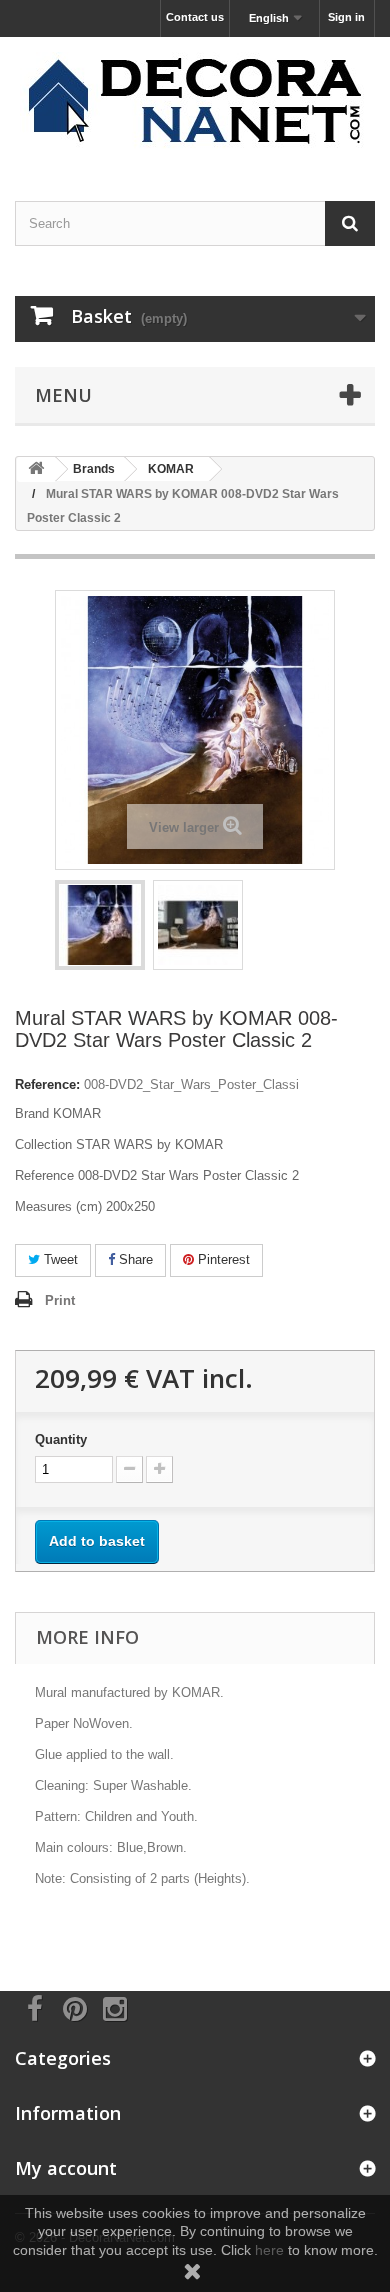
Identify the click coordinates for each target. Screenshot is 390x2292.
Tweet (59, 1259)
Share (134, 1259)
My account (66, 2168)
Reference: (47, 1084)
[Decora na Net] (195, 101)
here (269, 2250)
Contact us (195, 17)
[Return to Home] (36, 469)
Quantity (61, 1439)
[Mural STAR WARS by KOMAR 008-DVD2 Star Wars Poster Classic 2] (100, 925)
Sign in (346, 17)
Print (60, 1300)
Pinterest (222, 1259)
